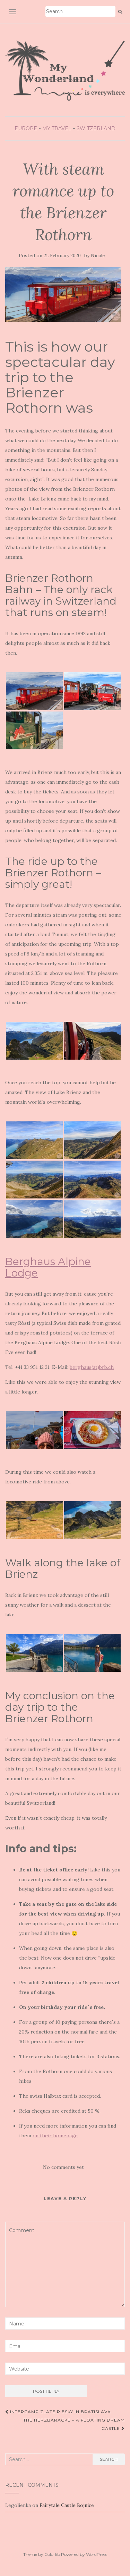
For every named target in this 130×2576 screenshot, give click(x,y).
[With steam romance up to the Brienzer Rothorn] (63, 294)
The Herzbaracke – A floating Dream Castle (74, 2424)
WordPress (97, 2554)
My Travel (57, 128)
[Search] (120, 12)
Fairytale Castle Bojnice (67, 2505)
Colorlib (52, 2554)
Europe (26, 128)
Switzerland (96, 128)
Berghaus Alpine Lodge (48, 1267)
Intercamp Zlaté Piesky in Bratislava (60, 2412)
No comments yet (63, 2167)
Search (109, 2459)
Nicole (98, 256)
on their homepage (55, 2136)
